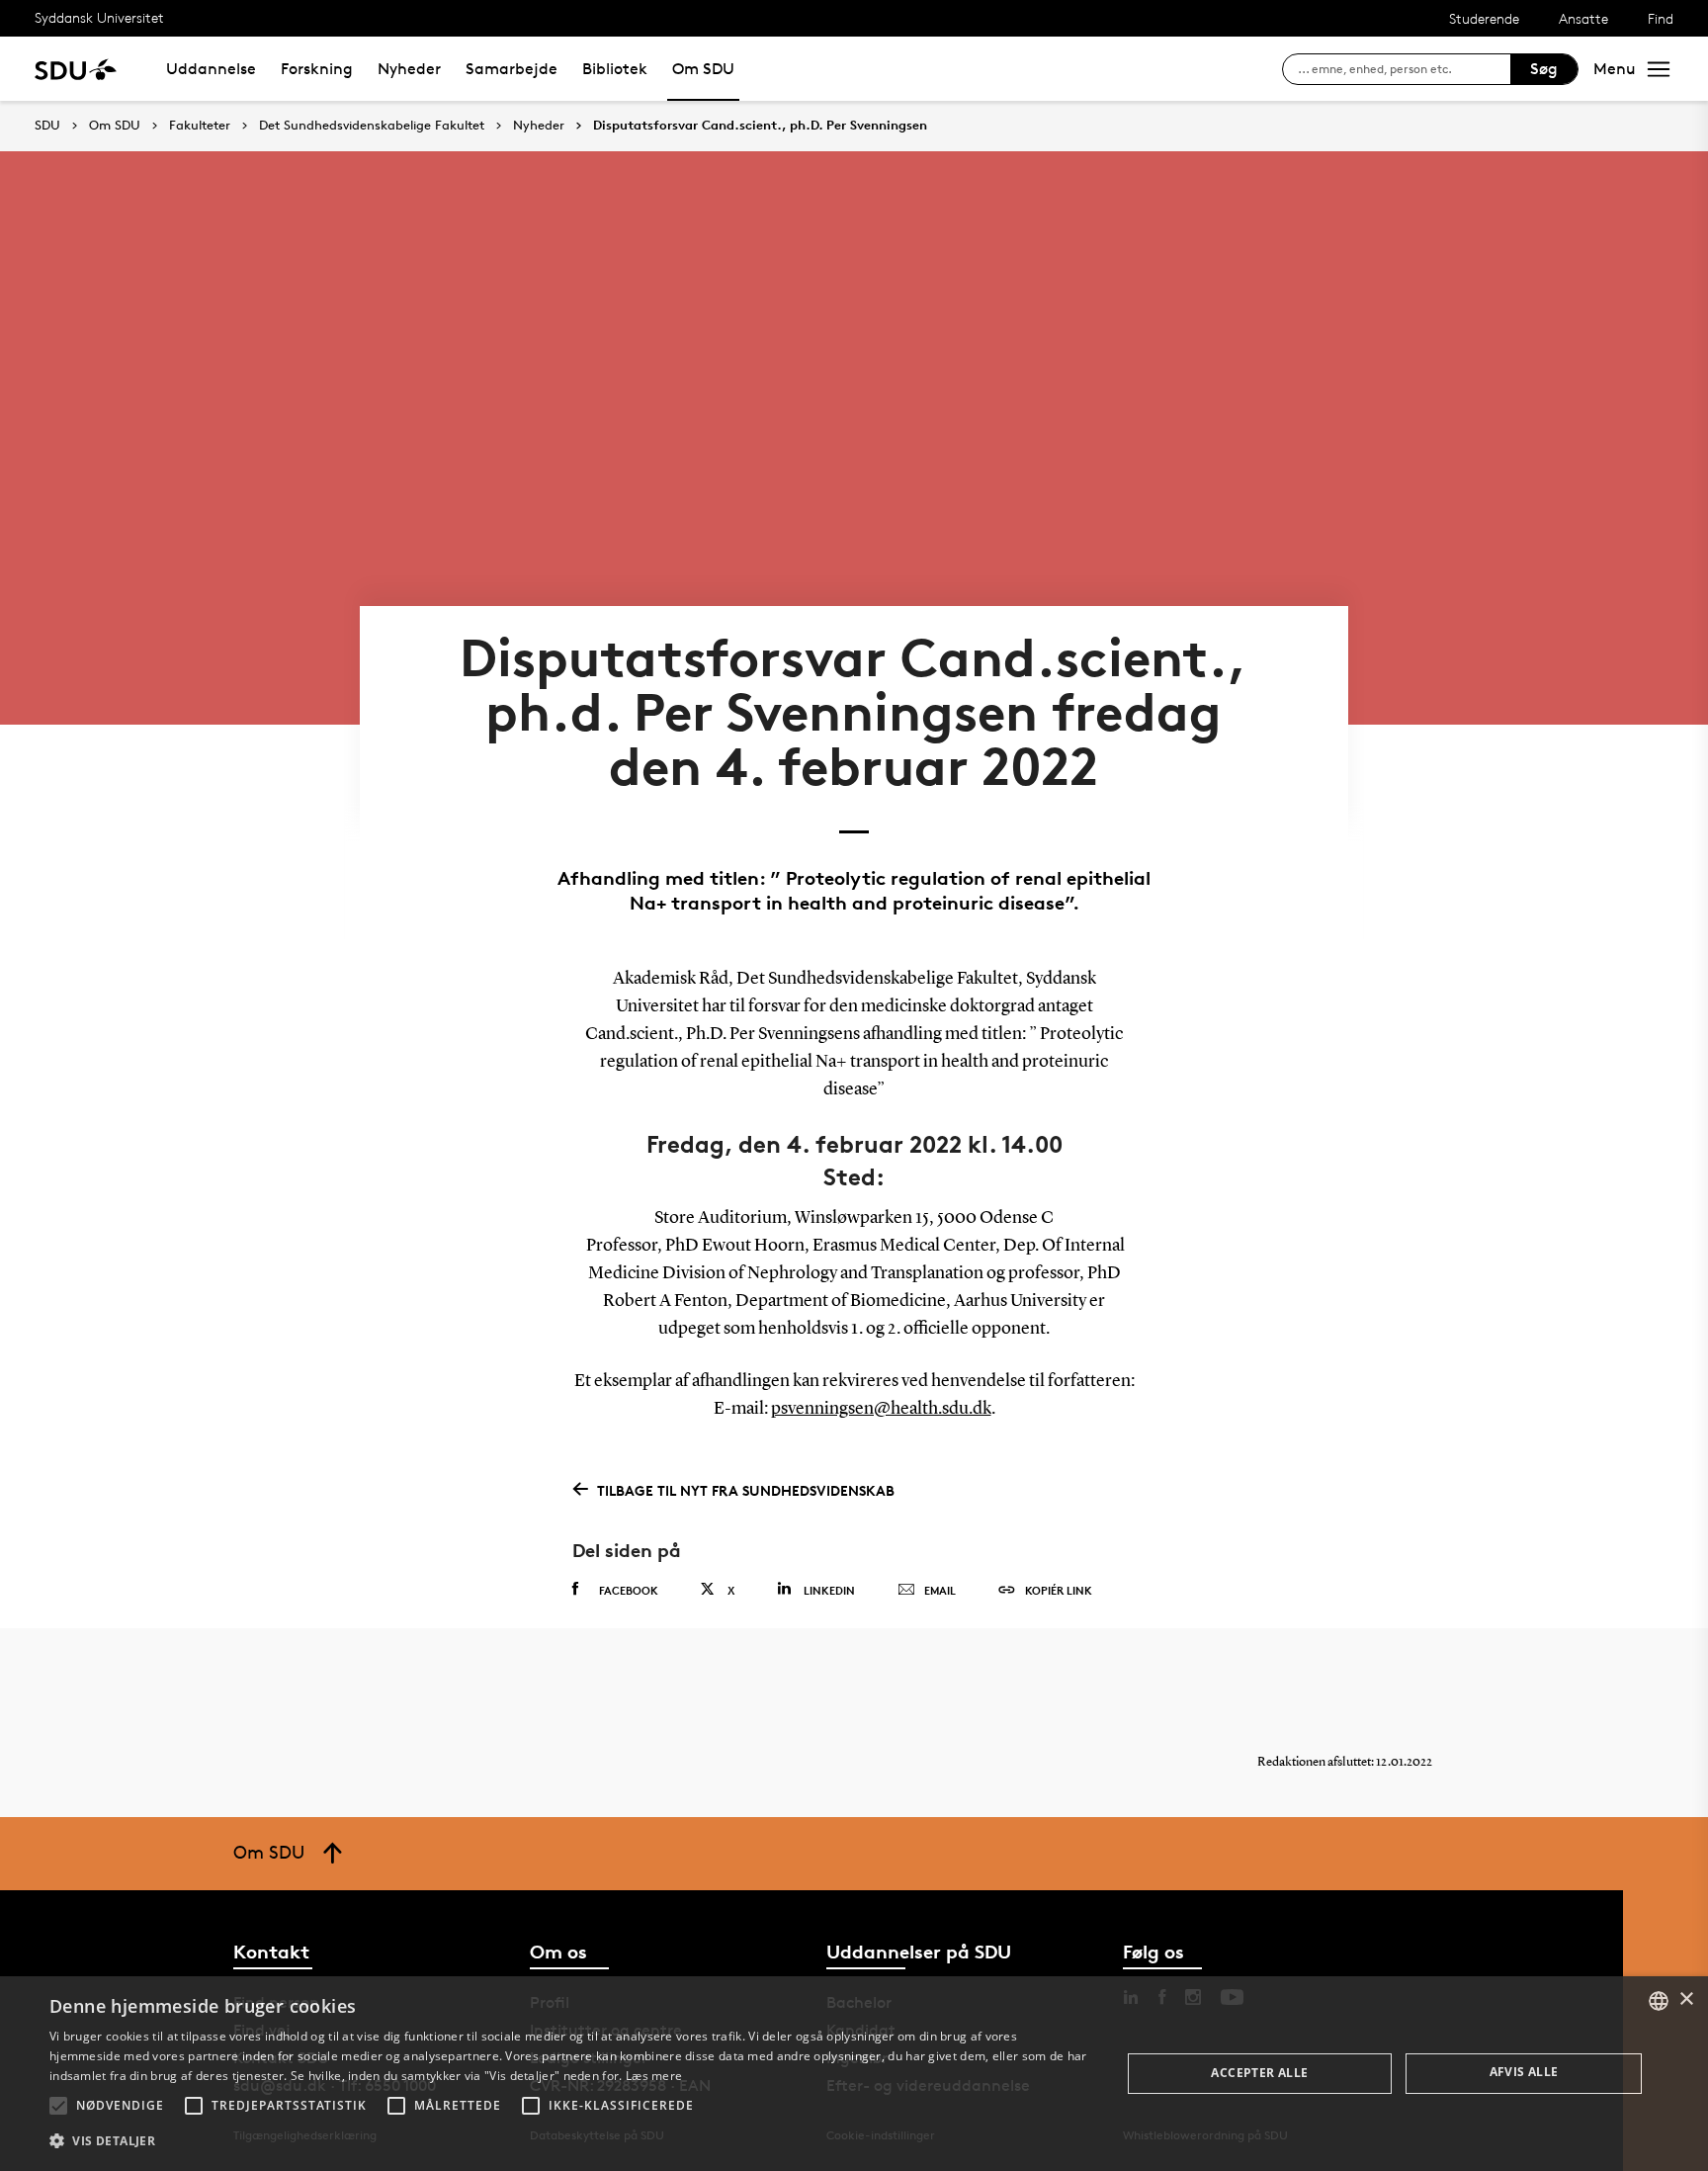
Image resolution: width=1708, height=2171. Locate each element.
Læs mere (654, 2076)
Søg (1544, 69)
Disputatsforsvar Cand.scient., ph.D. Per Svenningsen (760, 126)
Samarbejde (512, 69)
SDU (47, 125)
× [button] (1686, 1999)
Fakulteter (200, 126)
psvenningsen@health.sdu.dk (881, 1409)
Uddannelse (211, 69)
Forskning (317, 69)
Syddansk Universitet (99, 17)
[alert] (854, 2074)
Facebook (629, 1590)
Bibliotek (615, 69)
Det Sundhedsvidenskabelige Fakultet (372, 126)
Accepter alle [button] (1259, 2073)
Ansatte (1583, 18)
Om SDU (703, 69)
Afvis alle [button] (1524, 2072)
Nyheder (409, 69)
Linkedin (829, 1590)
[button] (58, 2106)
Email (940, 1590)
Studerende (1484, 18)
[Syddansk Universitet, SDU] (76, 69)
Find (1661, 18)
